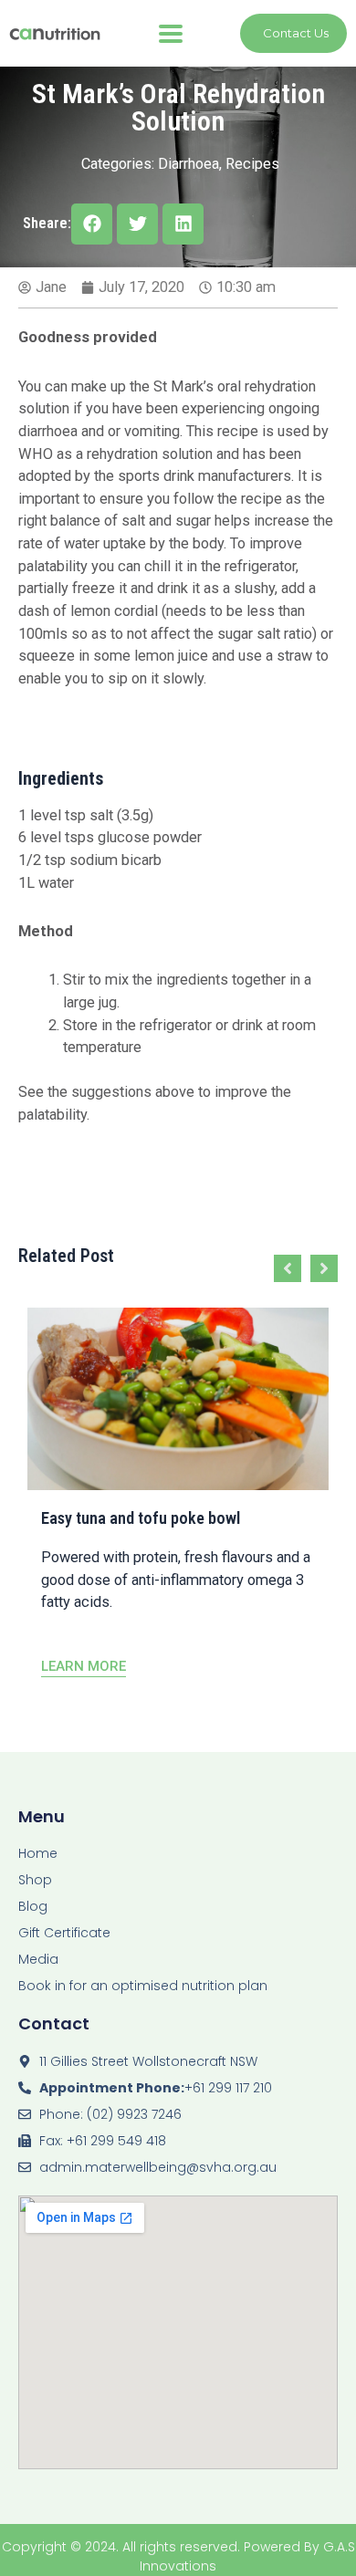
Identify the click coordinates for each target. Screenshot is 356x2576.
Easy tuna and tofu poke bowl (141, 1518)
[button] (170, 33)
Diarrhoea (188, 164)
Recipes (252, 164)
